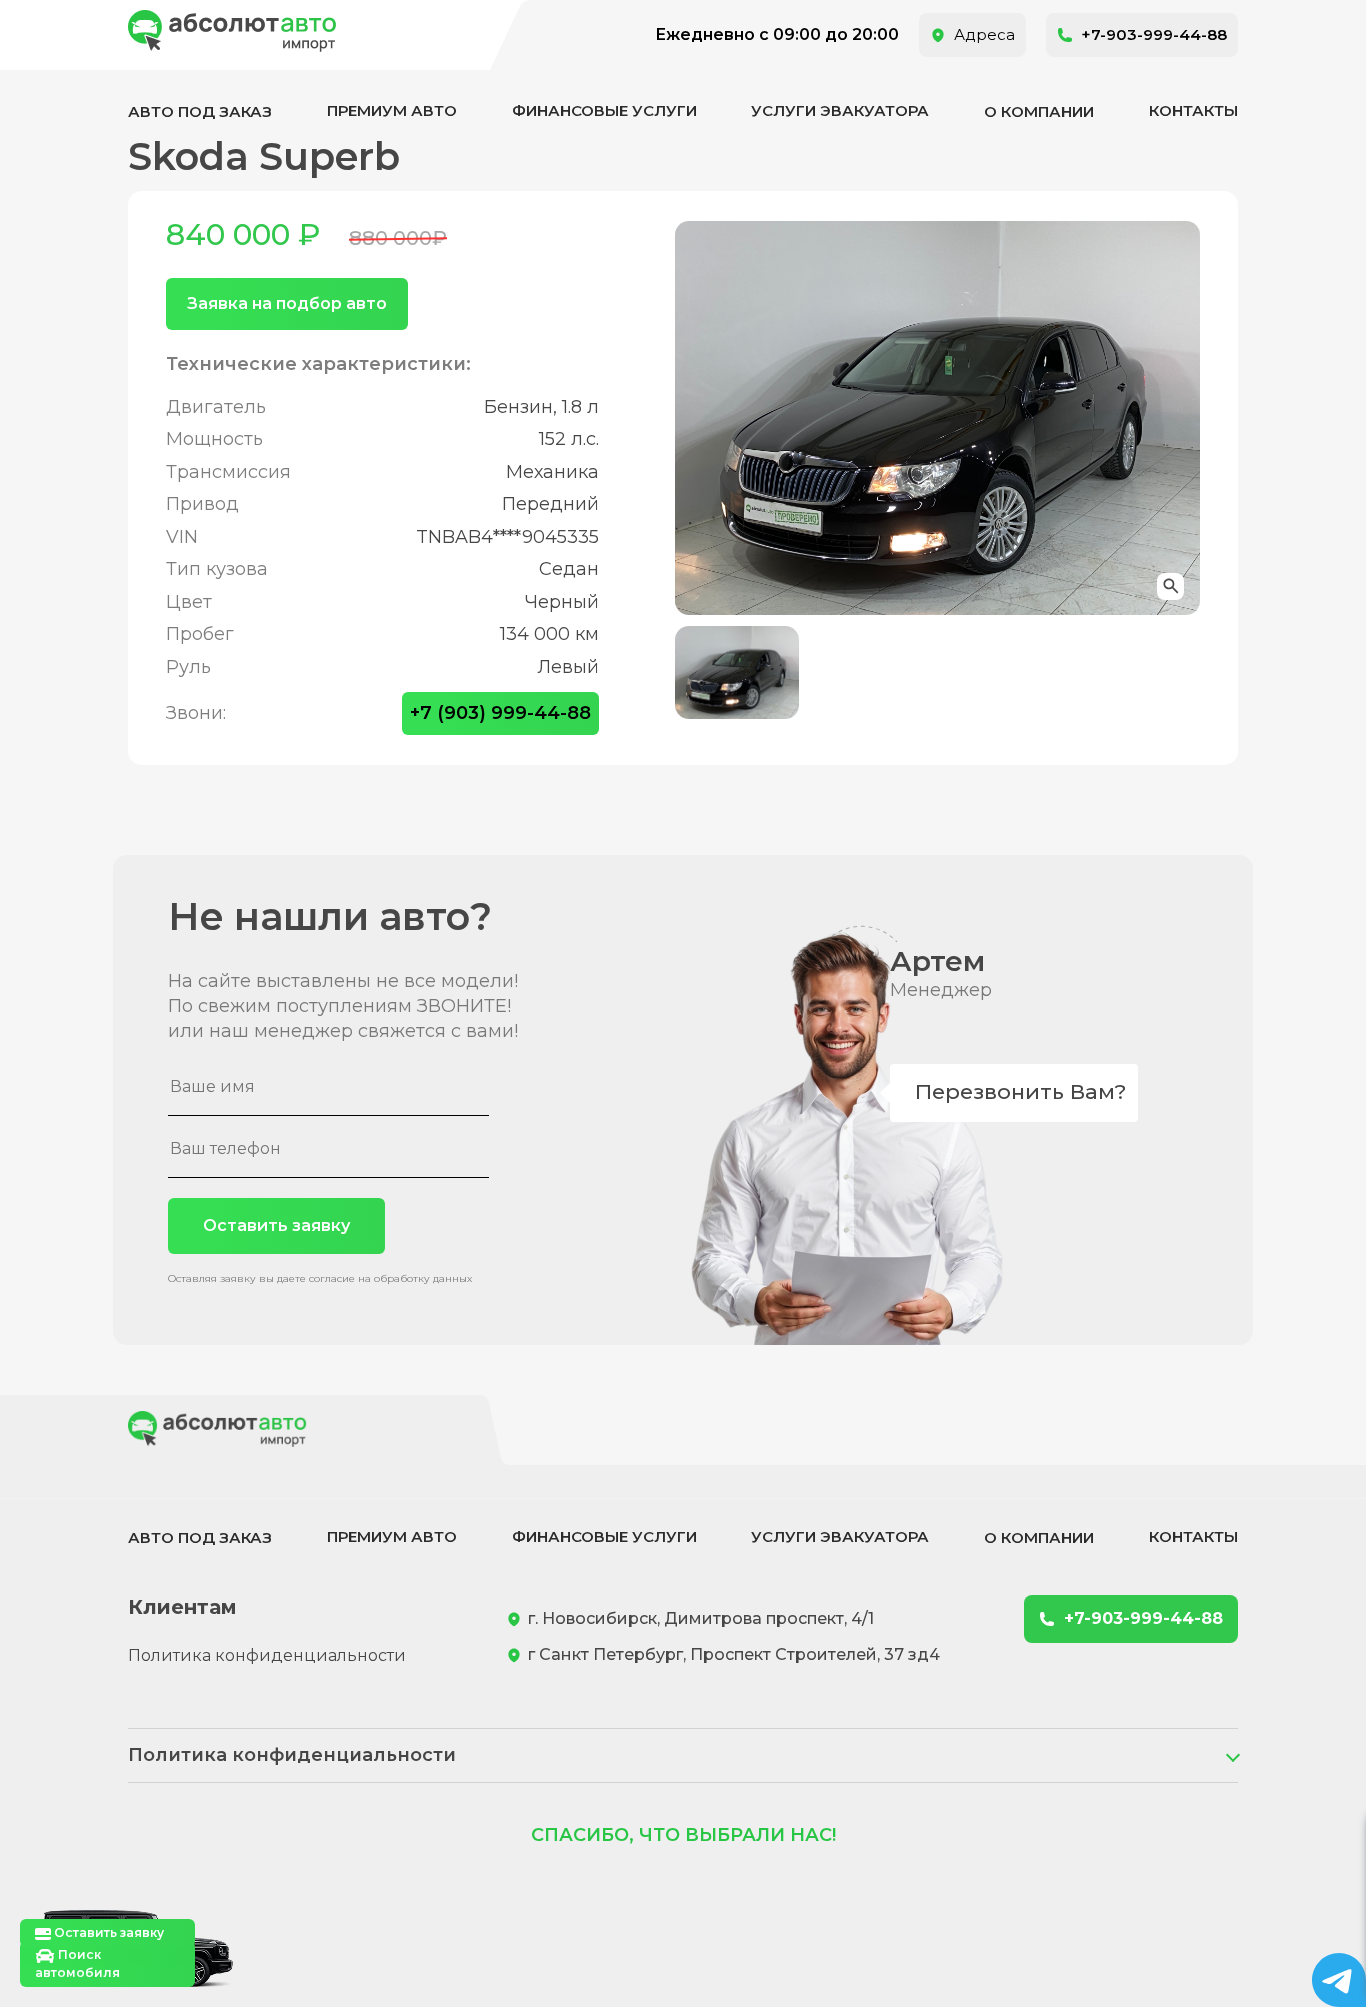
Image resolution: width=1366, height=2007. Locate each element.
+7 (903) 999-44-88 (500, 713)
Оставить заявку (276, 1225)
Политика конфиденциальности (267, 1655)
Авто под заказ (200, 111)
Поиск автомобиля (77, 1963)
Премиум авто (392, 110)
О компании (1039, 111)
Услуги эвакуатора (840, 110)
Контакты (1193, 110)
